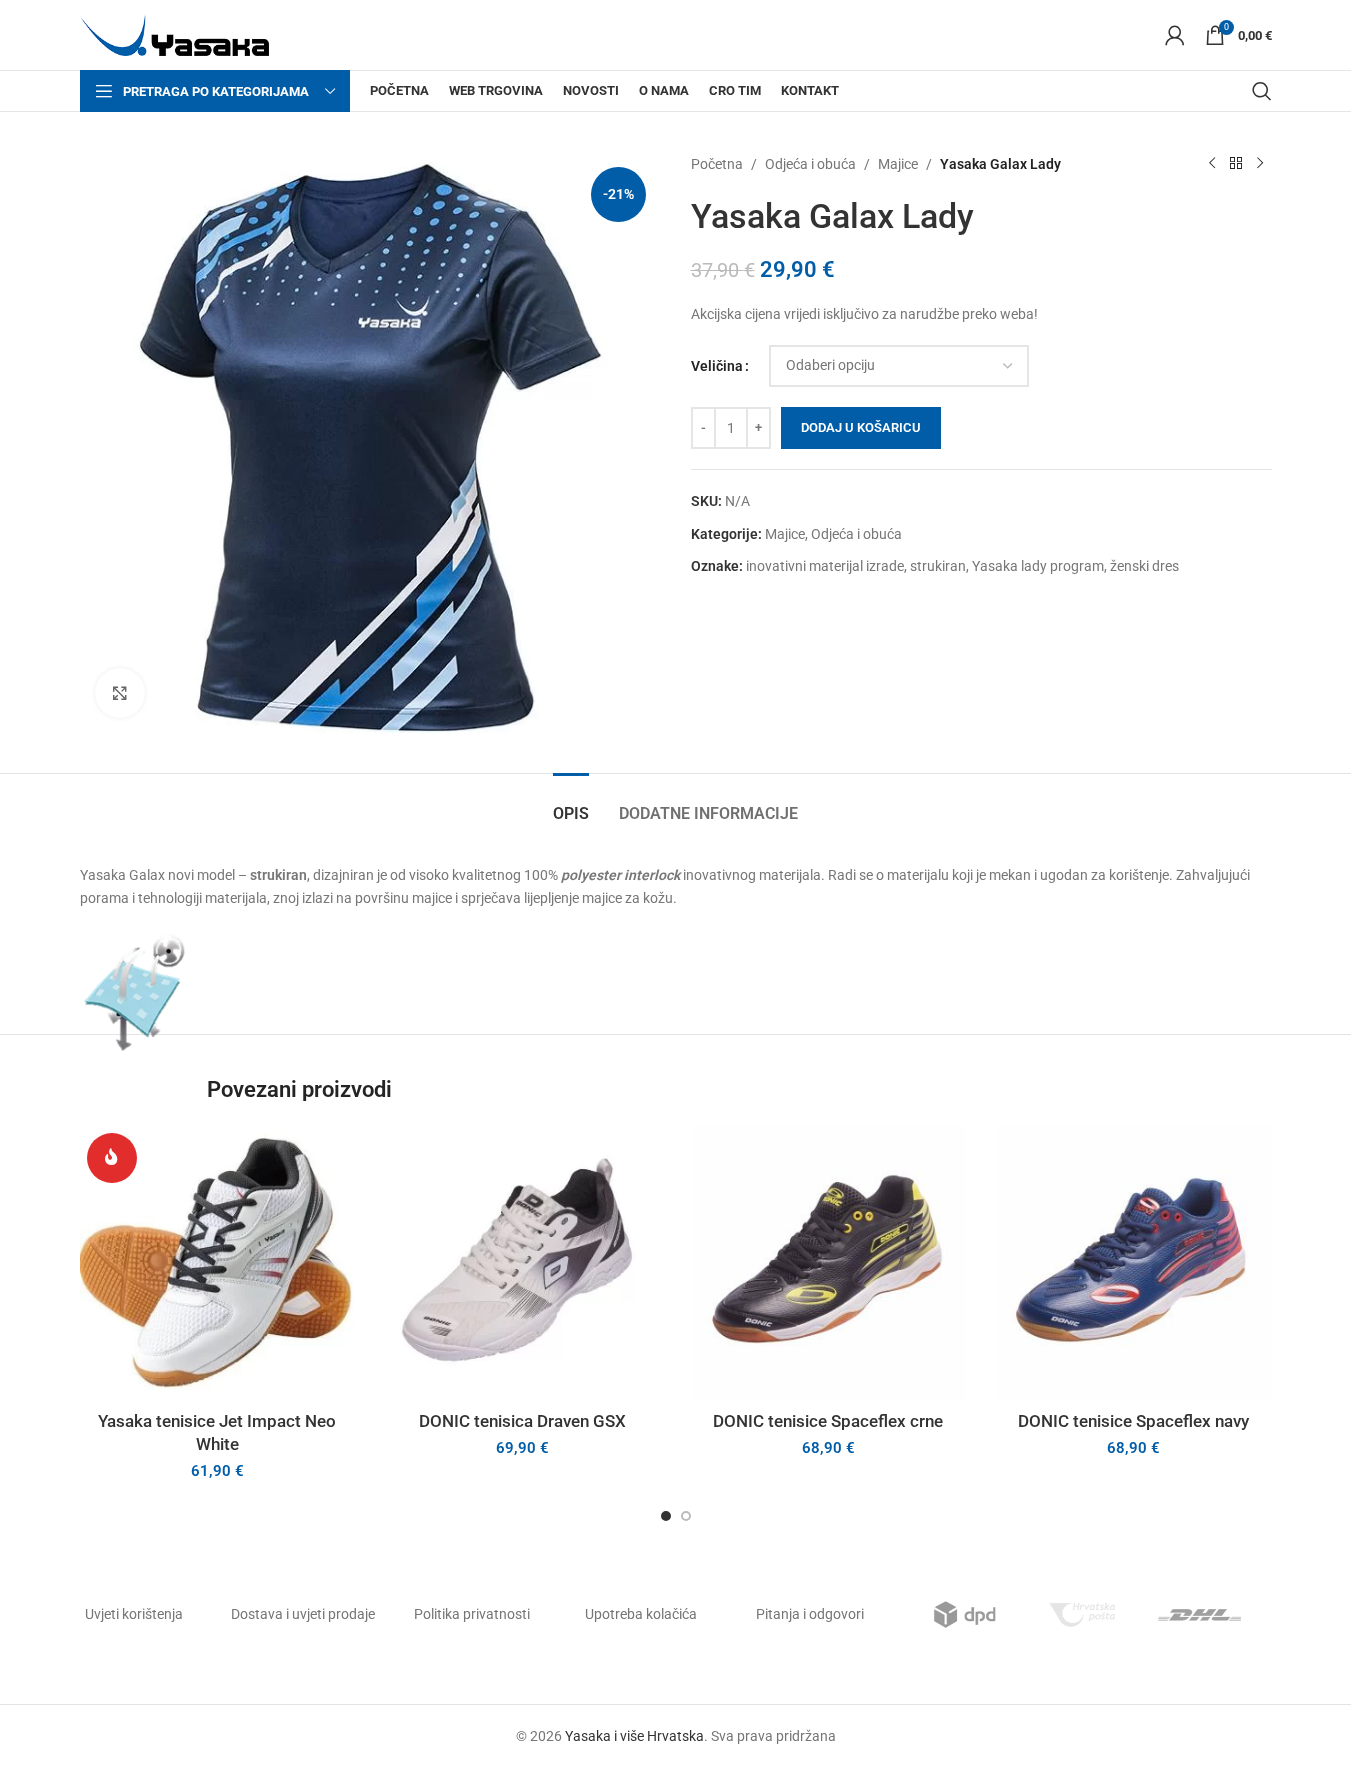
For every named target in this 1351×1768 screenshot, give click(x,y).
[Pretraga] (1262, 91)
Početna (717, 164)
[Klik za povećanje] (120, 693)
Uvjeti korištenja (134, 1614)
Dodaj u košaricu (861, 427)
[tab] (571, 803)
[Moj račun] (1175, 35)
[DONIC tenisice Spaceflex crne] (829, 1264)
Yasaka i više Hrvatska (634, 1736)
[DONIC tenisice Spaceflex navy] (1134, 1264)
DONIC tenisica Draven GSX (522, 1421)
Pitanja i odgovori (810, 1614)
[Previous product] (1212, 164)
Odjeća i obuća (810, 164)
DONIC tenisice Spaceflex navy (1133, 1421)
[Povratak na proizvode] (1236, 164)
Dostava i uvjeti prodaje (303, 1614)
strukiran (938, 566)
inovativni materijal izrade (825, 566)
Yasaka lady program (1038, 566)
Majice (898, 164)
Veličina (717, 366)
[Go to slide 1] (666, 1516)
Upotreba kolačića (641, 1614)
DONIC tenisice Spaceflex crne (828, 1421)
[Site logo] (175, 34)
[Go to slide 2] (686, 1516)
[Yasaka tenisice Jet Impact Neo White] (218, 1264)
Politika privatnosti (472, 1614)
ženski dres (1144, 566)
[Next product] (1260, 164)
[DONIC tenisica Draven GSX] (523, 1264)
